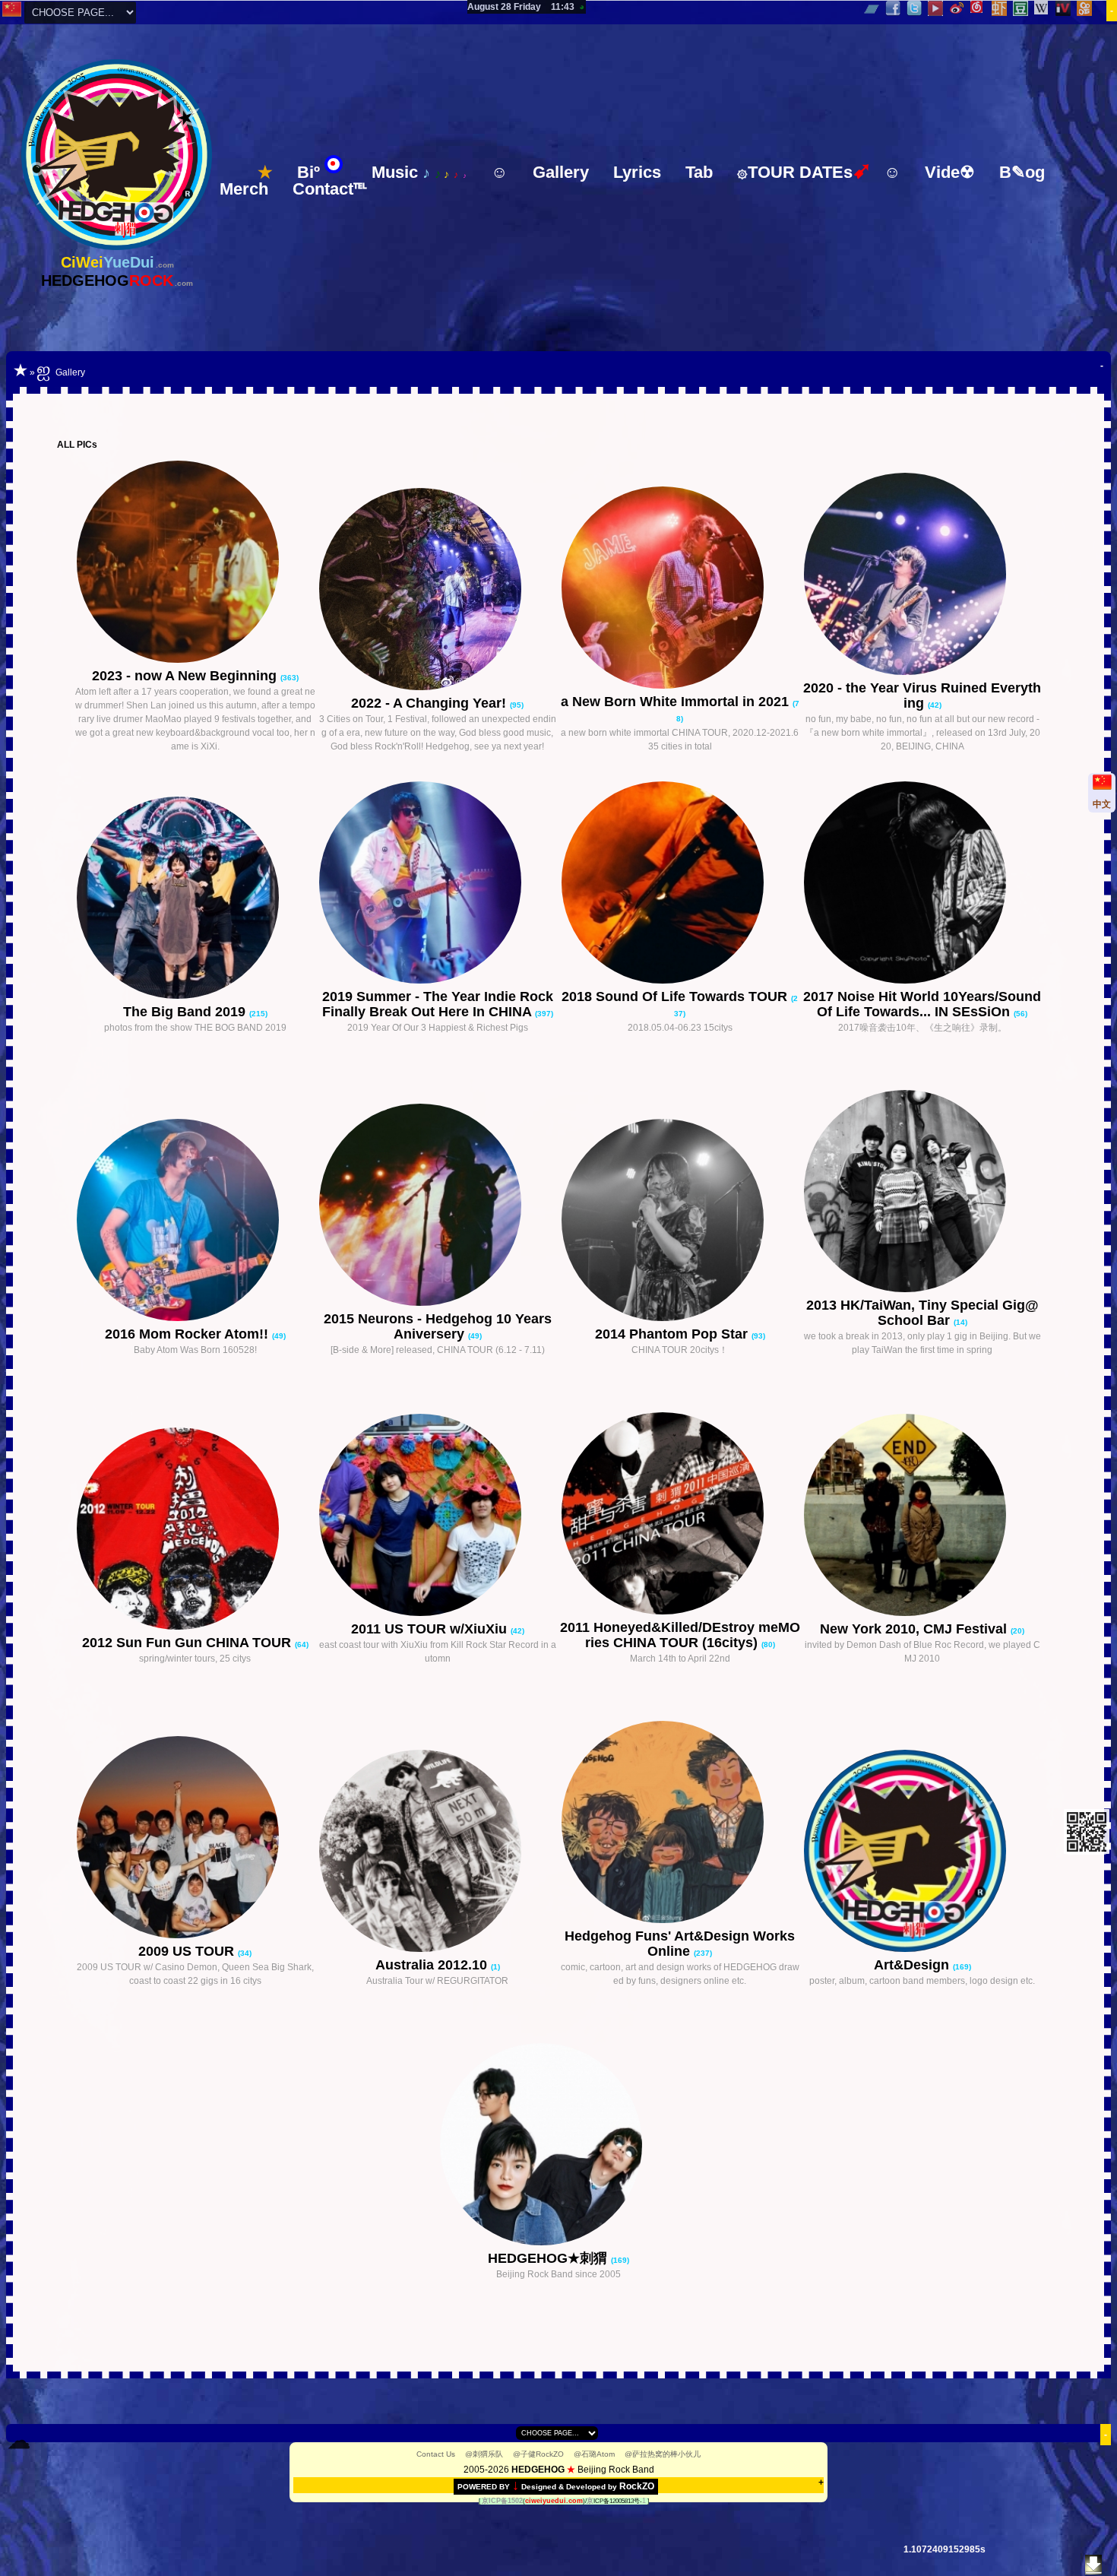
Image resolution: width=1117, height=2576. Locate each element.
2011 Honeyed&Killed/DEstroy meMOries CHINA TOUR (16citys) (680, 1635)
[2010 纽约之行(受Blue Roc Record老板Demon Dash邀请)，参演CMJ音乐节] (922, 1517)
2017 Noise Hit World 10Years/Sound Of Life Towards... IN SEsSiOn (922, 1004)
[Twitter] (914, 8)
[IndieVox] (1063, 8)
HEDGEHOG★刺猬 (549, 2258)
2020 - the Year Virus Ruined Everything (922, 695)
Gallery (561, 172)
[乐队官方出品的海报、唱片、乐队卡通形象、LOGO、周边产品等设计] (922, 1853)
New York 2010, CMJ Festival (915, 1629)
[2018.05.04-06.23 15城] (680, 884)
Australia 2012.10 (433, 1965)
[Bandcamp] (872, 8)
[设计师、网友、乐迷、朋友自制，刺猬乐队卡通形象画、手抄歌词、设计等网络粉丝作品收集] (680, 1824)
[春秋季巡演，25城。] (195, 1530)
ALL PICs (77, 445)
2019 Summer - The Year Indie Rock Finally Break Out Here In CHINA (438, 1004)
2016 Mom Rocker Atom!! (188, 1334)
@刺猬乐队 (484, 2454)
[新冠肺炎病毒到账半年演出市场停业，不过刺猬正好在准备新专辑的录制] (922, 576)
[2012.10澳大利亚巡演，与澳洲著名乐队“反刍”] (438, 1853)
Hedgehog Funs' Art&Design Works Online (680, 1944)
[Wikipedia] (1042, 8)
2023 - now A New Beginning (186, 676)
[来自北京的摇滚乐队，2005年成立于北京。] (558, 2146)
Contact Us (436, 2454)
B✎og (1022, 172)
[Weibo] (957, 8)
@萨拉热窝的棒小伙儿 (663, 2454)
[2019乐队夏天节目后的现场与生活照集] (438, 884)
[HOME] (117, 247)
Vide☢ (950, 172)
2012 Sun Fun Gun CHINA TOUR (188, 1643)
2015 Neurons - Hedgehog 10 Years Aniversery (438, 1326)
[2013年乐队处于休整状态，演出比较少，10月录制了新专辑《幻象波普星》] (922, 1193)
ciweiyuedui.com (554, 2501)
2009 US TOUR (188, 1951)
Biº (309, 172)
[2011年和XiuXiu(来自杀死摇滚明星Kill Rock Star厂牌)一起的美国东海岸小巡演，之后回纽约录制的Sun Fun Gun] (438, 1517)
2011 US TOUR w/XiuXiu (431, 1629)
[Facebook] (893, 8)
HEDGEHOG (538, 2470)
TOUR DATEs (804, 171)
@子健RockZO (538, 2454)
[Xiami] (1000, 8)
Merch (244, 189)
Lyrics (637, 172)
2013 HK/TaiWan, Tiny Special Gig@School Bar (922, 1313)
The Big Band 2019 (186, 1012)
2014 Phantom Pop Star (673, 1334)
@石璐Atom (594, 2454)
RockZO (637, 2486)
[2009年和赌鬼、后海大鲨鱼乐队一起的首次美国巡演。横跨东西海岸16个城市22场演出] (195, 1839)
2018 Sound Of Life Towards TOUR (676, 996)
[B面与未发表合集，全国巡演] (438, 1207)
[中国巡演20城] (680, 1222)
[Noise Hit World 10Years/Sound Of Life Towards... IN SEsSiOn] (922, 884)
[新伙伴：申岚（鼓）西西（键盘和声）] (195, 564)
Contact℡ (329, 189)
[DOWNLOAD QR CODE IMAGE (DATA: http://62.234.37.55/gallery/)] (1086, 1851)
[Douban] (1021, 8)
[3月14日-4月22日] (680, 1515)
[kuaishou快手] (1085, 8)
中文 (1102, 804)
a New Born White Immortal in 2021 (677, 702)
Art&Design (913, 1965)
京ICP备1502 (502, 2501)
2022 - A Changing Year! (430, 703)
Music (419, 172)
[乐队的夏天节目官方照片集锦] (195, 900)
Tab (699, 172)
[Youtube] (936, 8)
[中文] (12, 14)
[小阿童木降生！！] (195, 1222)
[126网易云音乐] (978, 8)
